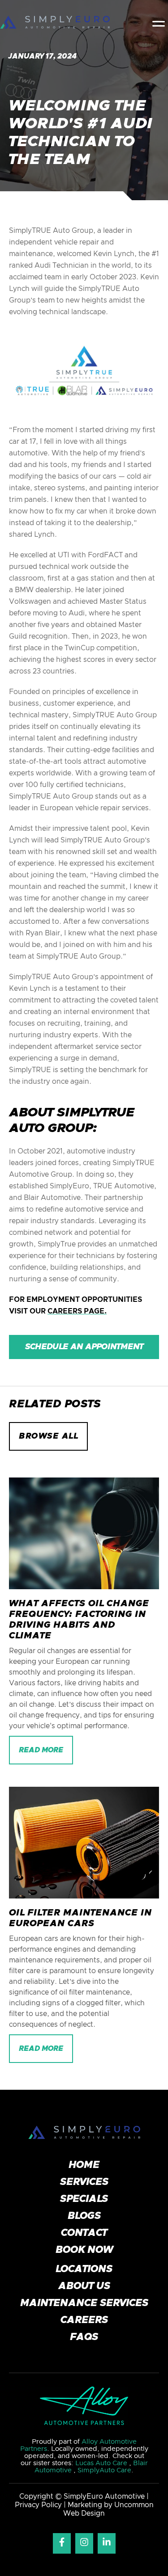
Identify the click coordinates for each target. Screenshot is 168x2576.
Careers (84, 2320)
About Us (84, 2286)
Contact (84, 2233)
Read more (41, 1750)
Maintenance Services (84, 2303)
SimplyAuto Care (104, 2470)
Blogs (84, 2216)
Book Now (84, 2250)
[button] (159, 22)
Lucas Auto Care (102, 2463)
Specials (84, 2199)
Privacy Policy (39, 2505)
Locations (84, 2269)
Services (84, 2182)
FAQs (84, 2337)
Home (84, 2165)
